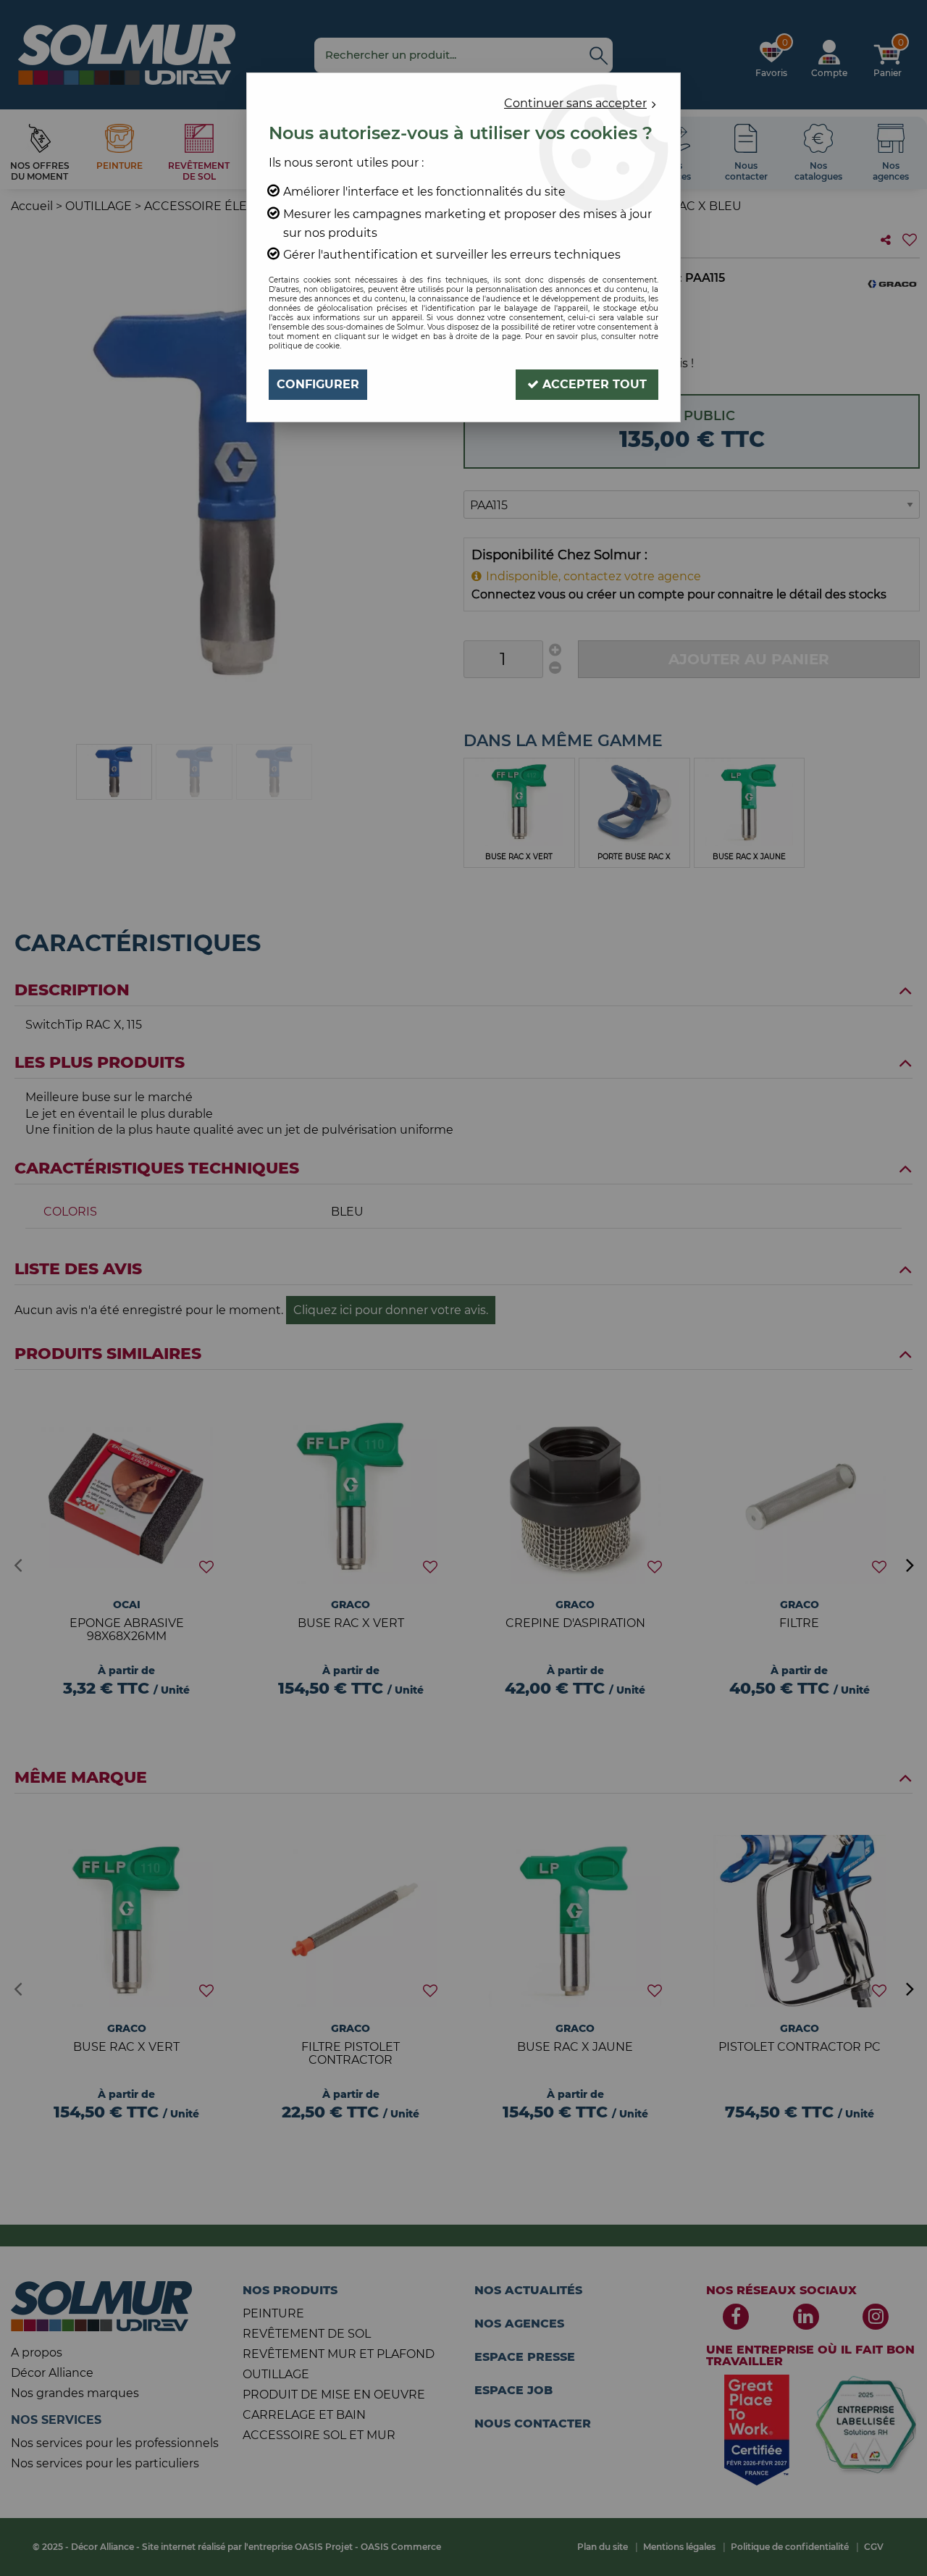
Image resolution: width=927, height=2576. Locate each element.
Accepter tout (593, 384)
